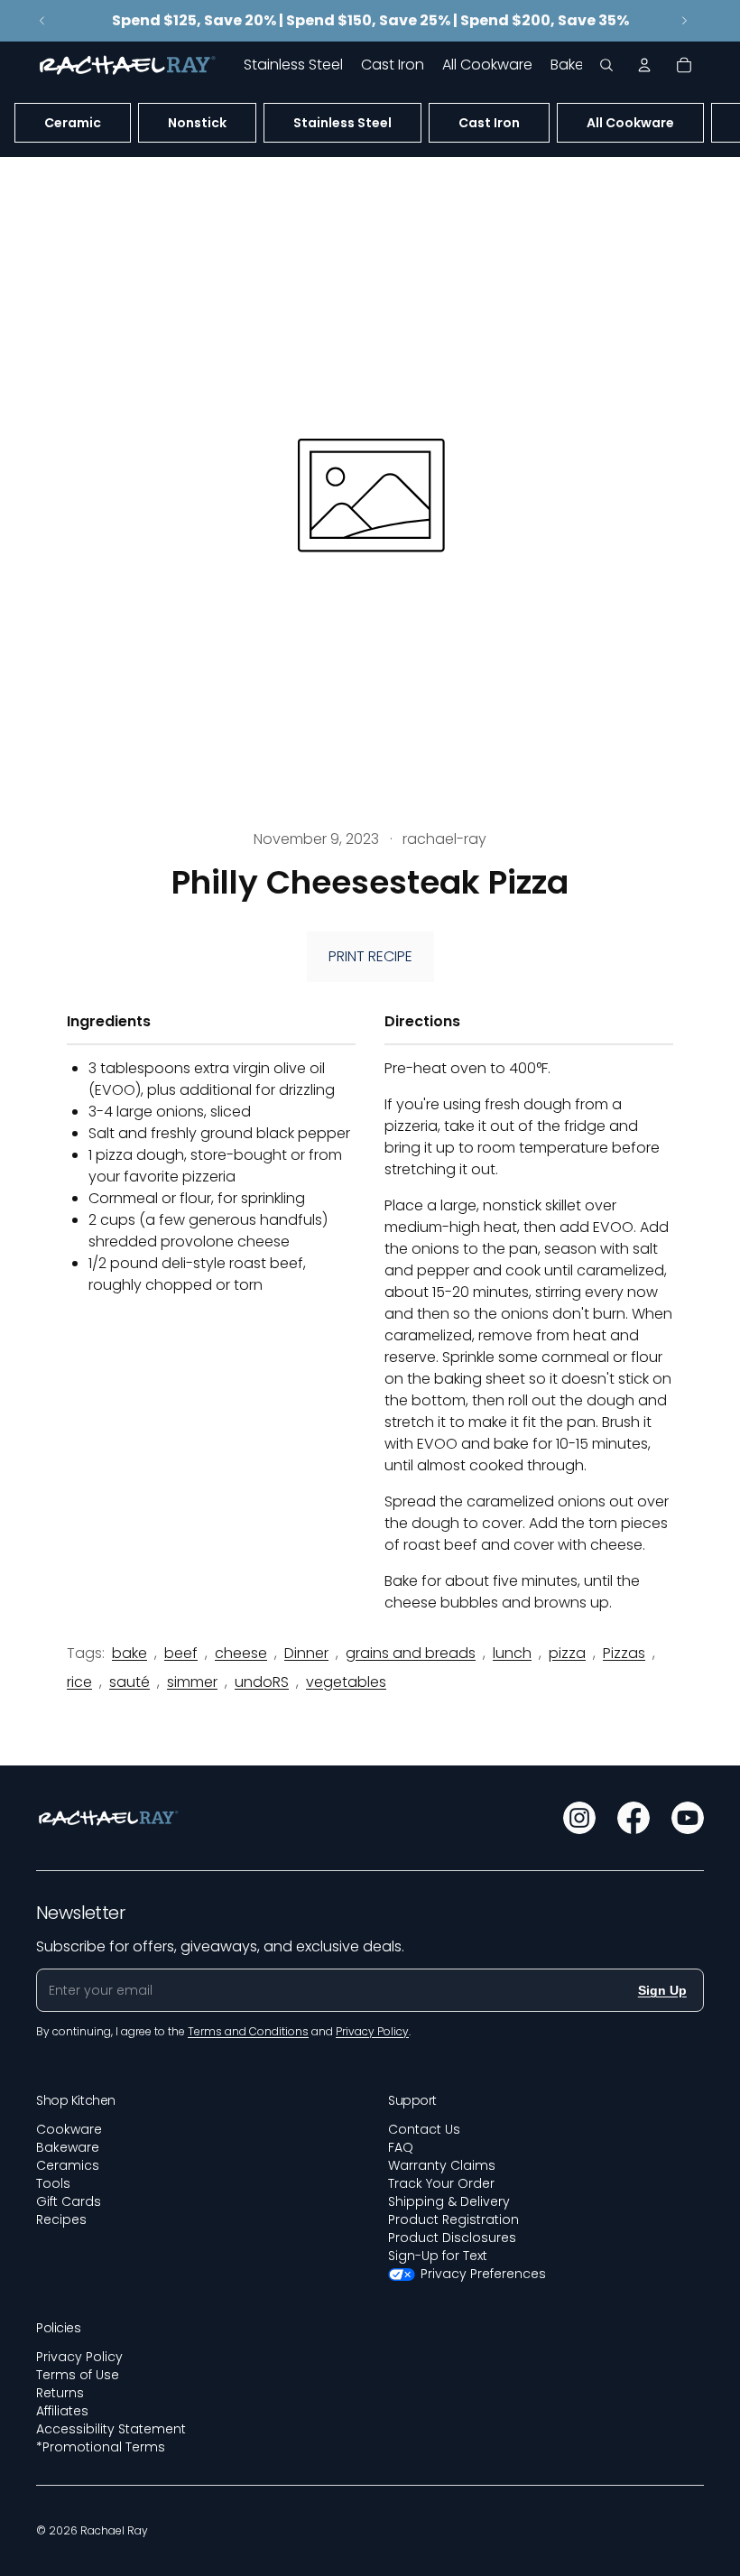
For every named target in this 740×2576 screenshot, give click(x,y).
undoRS (262, 1682)
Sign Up (662, 1990)
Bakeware (68, 2147)
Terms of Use (78, 2375)
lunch (512, 1653)
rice (79, 1682)
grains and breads (411, 1653)
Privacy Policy (79, 2357)
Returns (60, 2393)
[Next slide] (684, 21)
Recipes (61, 2219)
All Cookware (630, 123)
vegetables (346, 1682)
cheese (241, 1653)
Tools (53, 2183)
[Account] (644, 65)
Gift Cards (69, 2201)
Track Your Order (441, 2183)
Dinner (306, 1653)
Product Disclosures (452, 2238)
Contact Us (424, 2129)
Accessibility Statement (111, 2429)
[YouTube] (688, 1818)
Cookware (69, 2129)
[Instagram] (579, 1818)
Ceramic (73, 123)
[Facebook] (634, 1818)
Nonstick (197, 123)
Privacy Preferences (483, 2274)
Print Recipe (370, 956)
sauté (129, 1682)
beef (181, 1653)
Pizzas (624, 1653)
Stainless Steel (342, 123)
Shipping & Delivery (449, 2201)
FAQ (401, 2147)
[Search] (606, 65)
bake (129, 1653)
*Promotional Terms (101, 2447)
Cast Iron (489, 123)
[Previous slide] (42, 21)
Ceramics (68, 2165)
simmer (192, 1682)
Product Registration (453, 2219)
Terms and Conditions (248, 2031)
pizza (567, 1653)
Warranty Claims (442, 2165)
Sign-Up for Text (438, 2256)
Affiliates (62, 2411)
